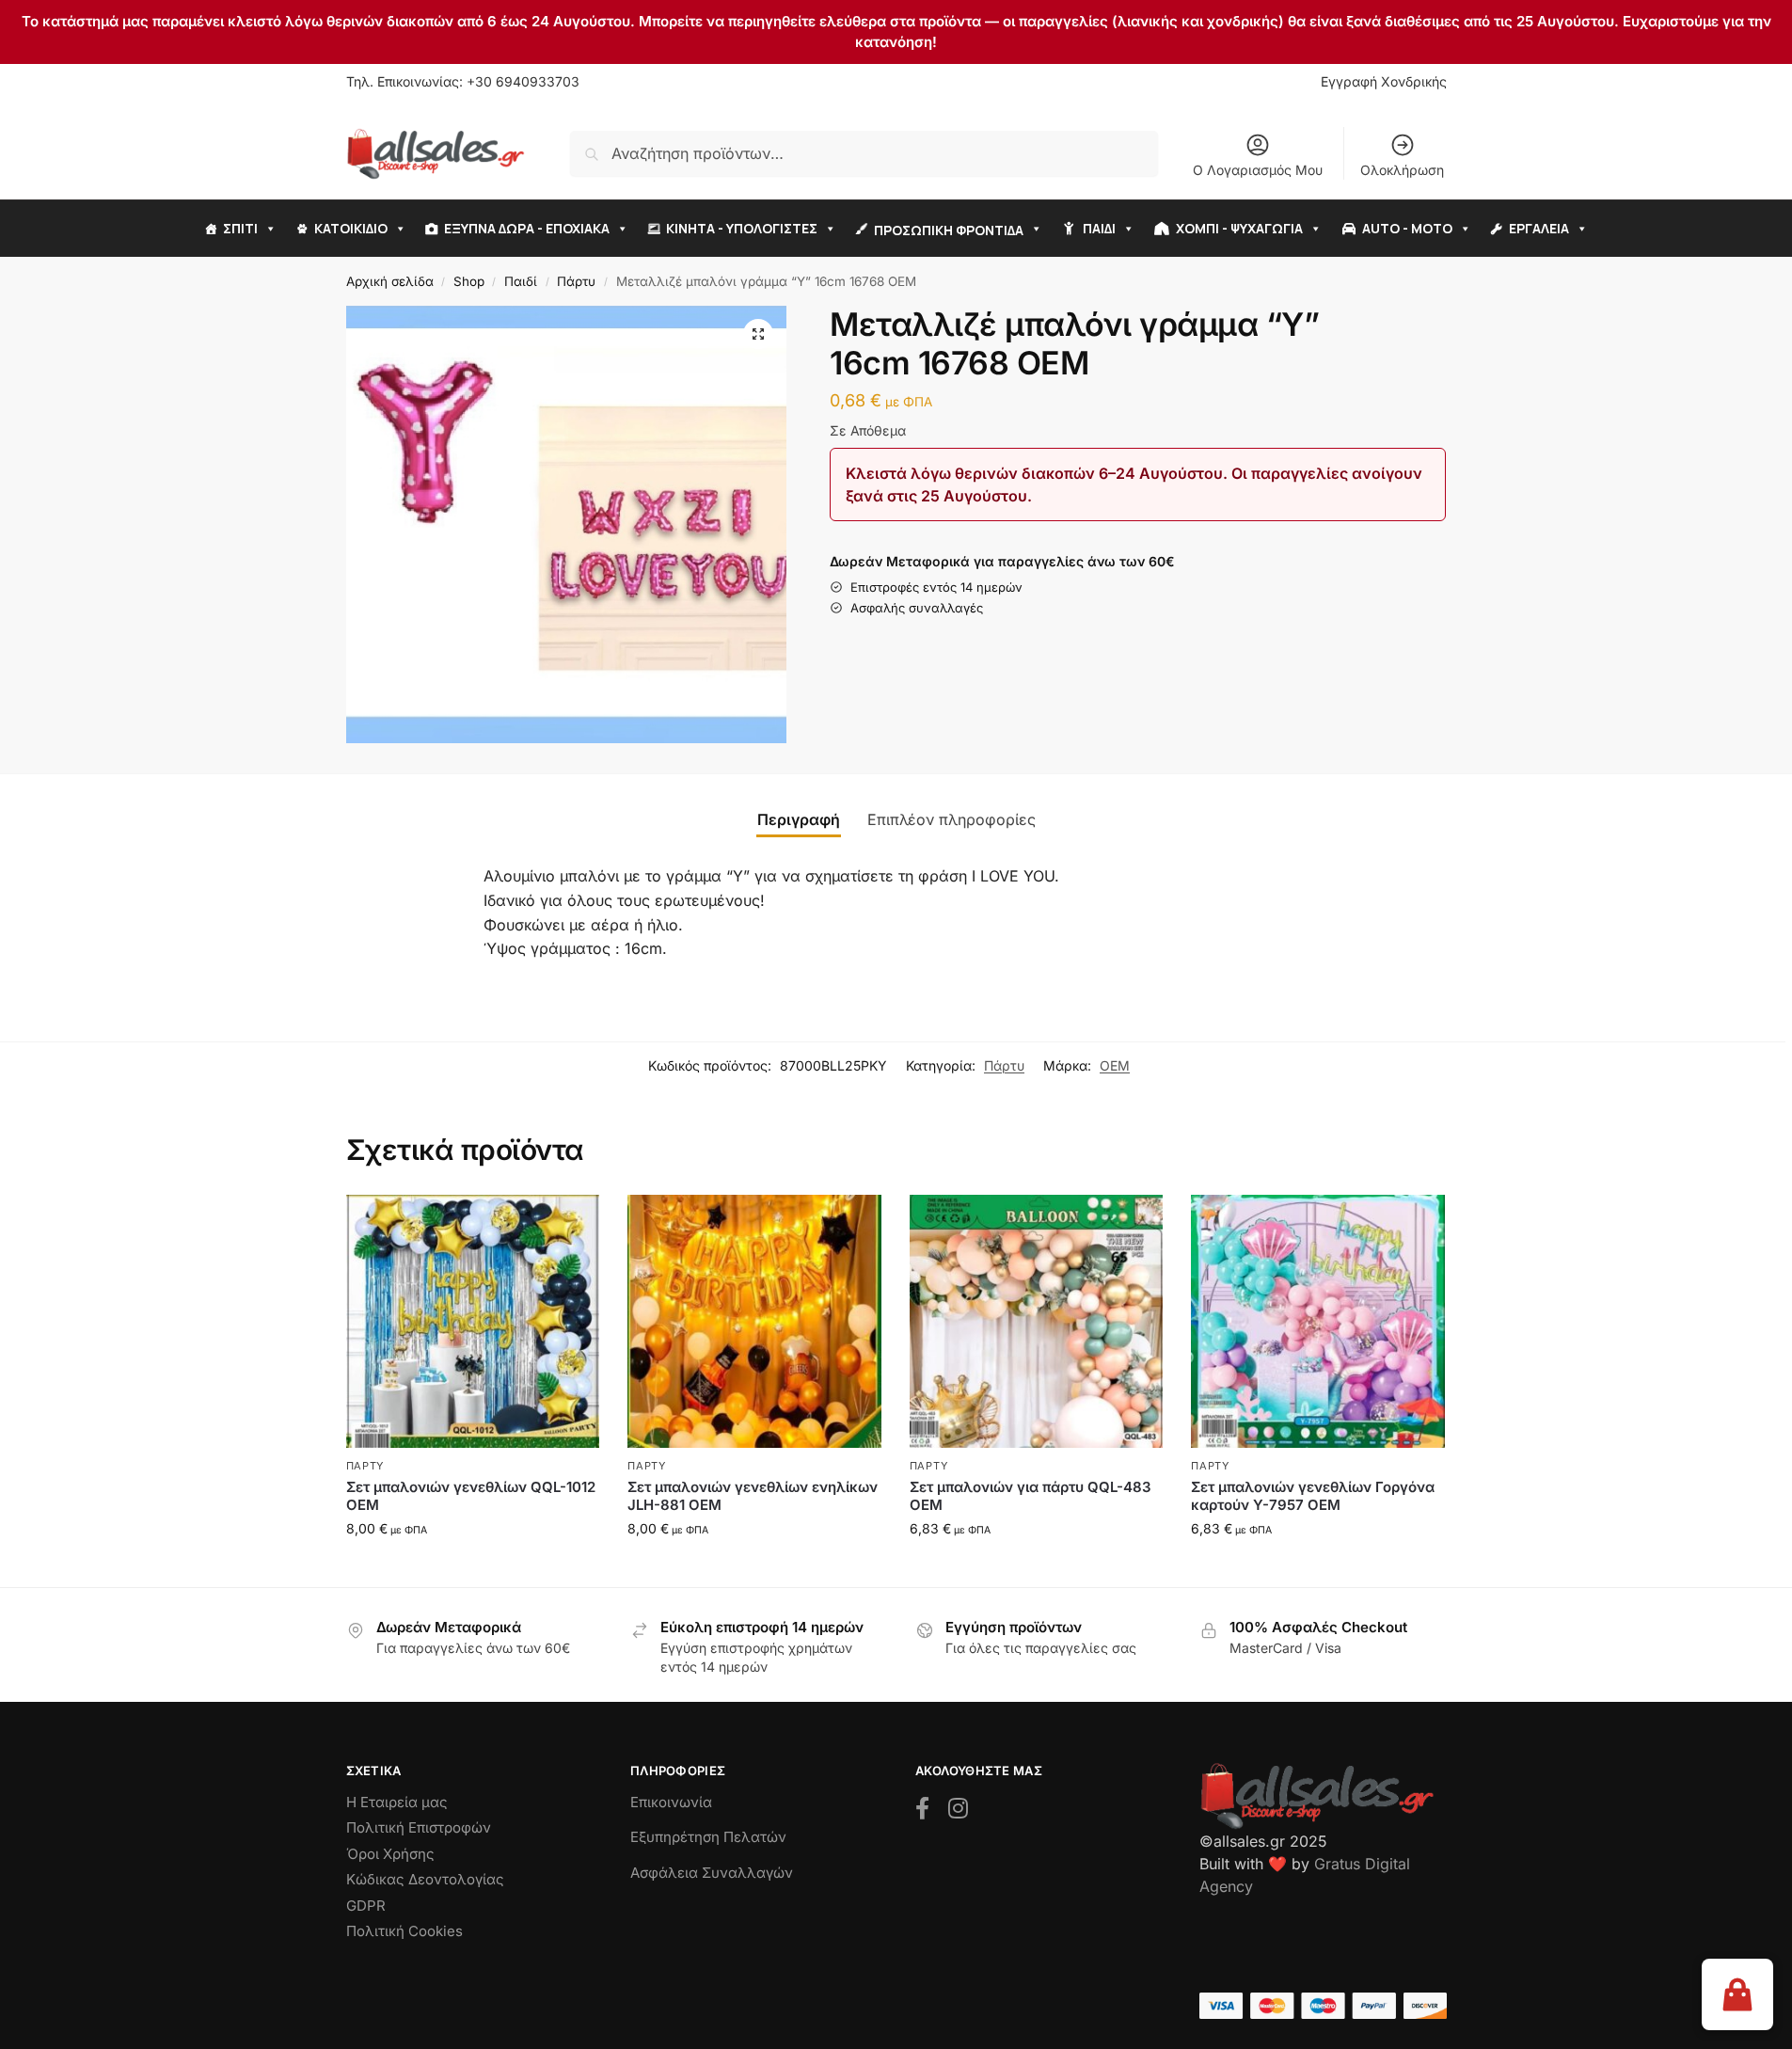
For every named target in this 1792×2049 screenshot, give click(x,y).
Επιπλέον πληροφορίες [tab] (952, 819)
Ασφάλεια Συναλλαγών (712, 1873)
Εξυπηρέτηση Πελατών (708, 1837)
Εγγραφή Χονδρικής (1384, 81)
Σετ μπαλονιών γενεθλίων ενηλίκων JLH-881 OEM (753, 1496)
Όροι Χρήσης (390, 1854)
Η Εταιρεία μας (397, 1802)
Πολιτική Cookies (404, 1931)
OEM (1115, 1065)
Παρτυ (365, 1466)
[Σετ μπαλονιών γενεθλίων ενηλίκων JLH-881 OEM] (754, 1322)
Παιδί (521, 281)
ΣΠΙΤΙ (240, 228)
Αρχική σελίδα (390, 281)
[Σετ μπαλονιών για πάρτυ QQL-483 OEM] (1037, 1322)
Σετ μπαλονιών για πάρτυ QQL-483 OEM (1031, 1496)
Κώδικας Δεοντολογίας (425, 1879)
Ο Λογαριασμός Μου (1258, 170)
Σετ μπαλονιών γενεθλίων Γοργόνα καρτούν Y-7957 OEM (1313, 1496)
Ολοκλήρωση (1402, 170)
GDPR (366, 1906)
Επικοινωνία (671, 1802)
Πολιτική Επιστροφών (419, 1827)
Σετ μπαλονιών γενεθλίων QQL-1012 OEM (471, 1496)
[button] (758, 334)
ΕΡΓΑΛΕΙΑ (1539, 228)
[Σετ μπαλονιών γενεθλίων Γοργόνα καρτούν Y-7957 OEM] (1318, 1322)
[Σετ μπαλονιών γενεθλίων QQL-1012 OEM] (473, 1322)
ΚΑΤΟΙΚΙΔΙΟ (351, 228)
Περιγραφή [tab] (799, 819)
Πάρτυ (576, 281)
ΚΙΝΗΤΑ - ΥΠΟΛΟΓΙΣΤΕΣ (742, 228)
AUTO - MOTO (1407, 228)
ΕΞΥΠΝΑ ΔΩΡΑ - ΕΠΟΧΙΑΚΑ (527, 228)
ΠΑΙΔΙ (1099, 228)
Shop (469, 281)
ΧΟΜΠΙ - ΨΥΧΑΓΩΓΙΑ (1239, 228)
